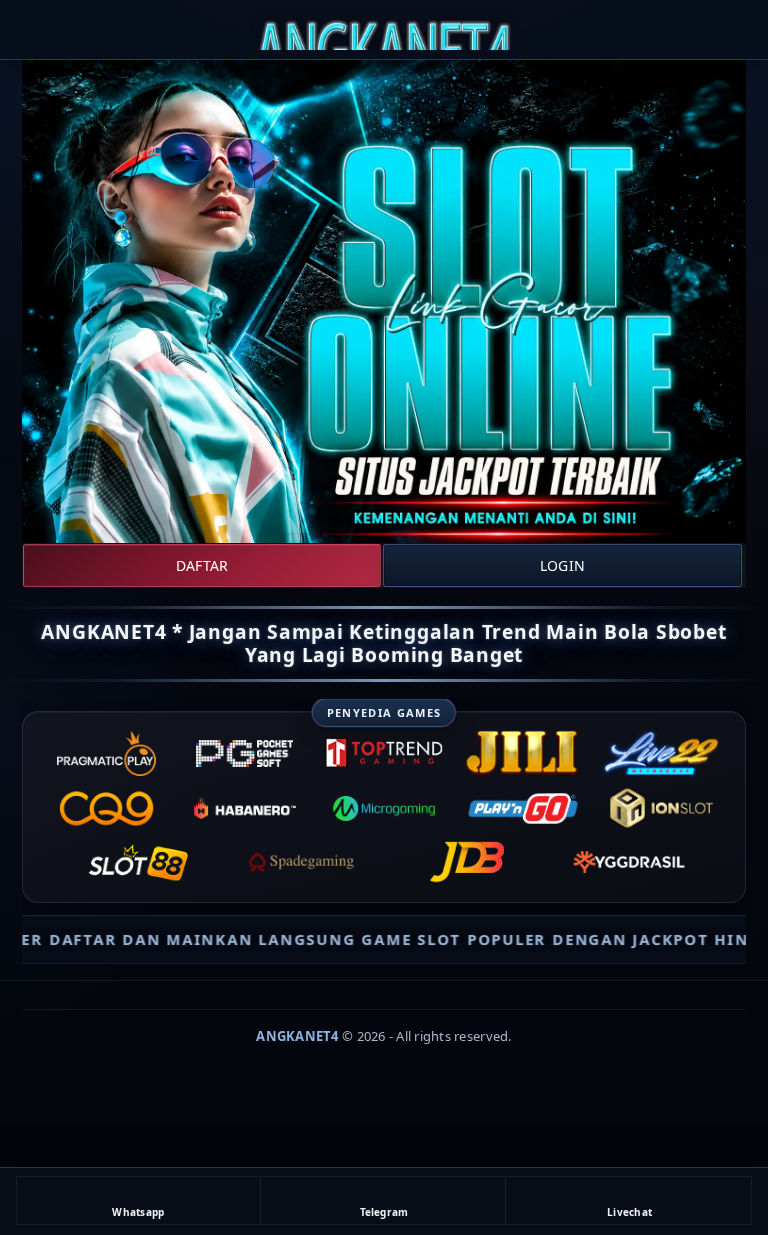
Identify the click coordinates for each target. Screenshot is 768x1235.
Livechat (629, 1212)
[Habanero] (245, 807)
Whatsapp (138, 1212)
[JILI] (523, 753)
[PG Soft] (245, 753)
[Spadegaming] (302, 862)
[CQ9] (106, 807)
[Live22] (662, 753)
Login (562, 565)
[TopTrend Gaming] (384, 753)
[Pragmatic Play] (106, 753)
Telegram (384, 1212)
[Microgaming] (384, 807)
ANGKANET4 (297, 1036)
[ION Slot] (662, 807)
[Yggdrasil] (629, 862)
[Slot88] (139, 862)
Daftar (202, 565)
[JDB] (466, 862)
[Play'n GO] (523, 807)
